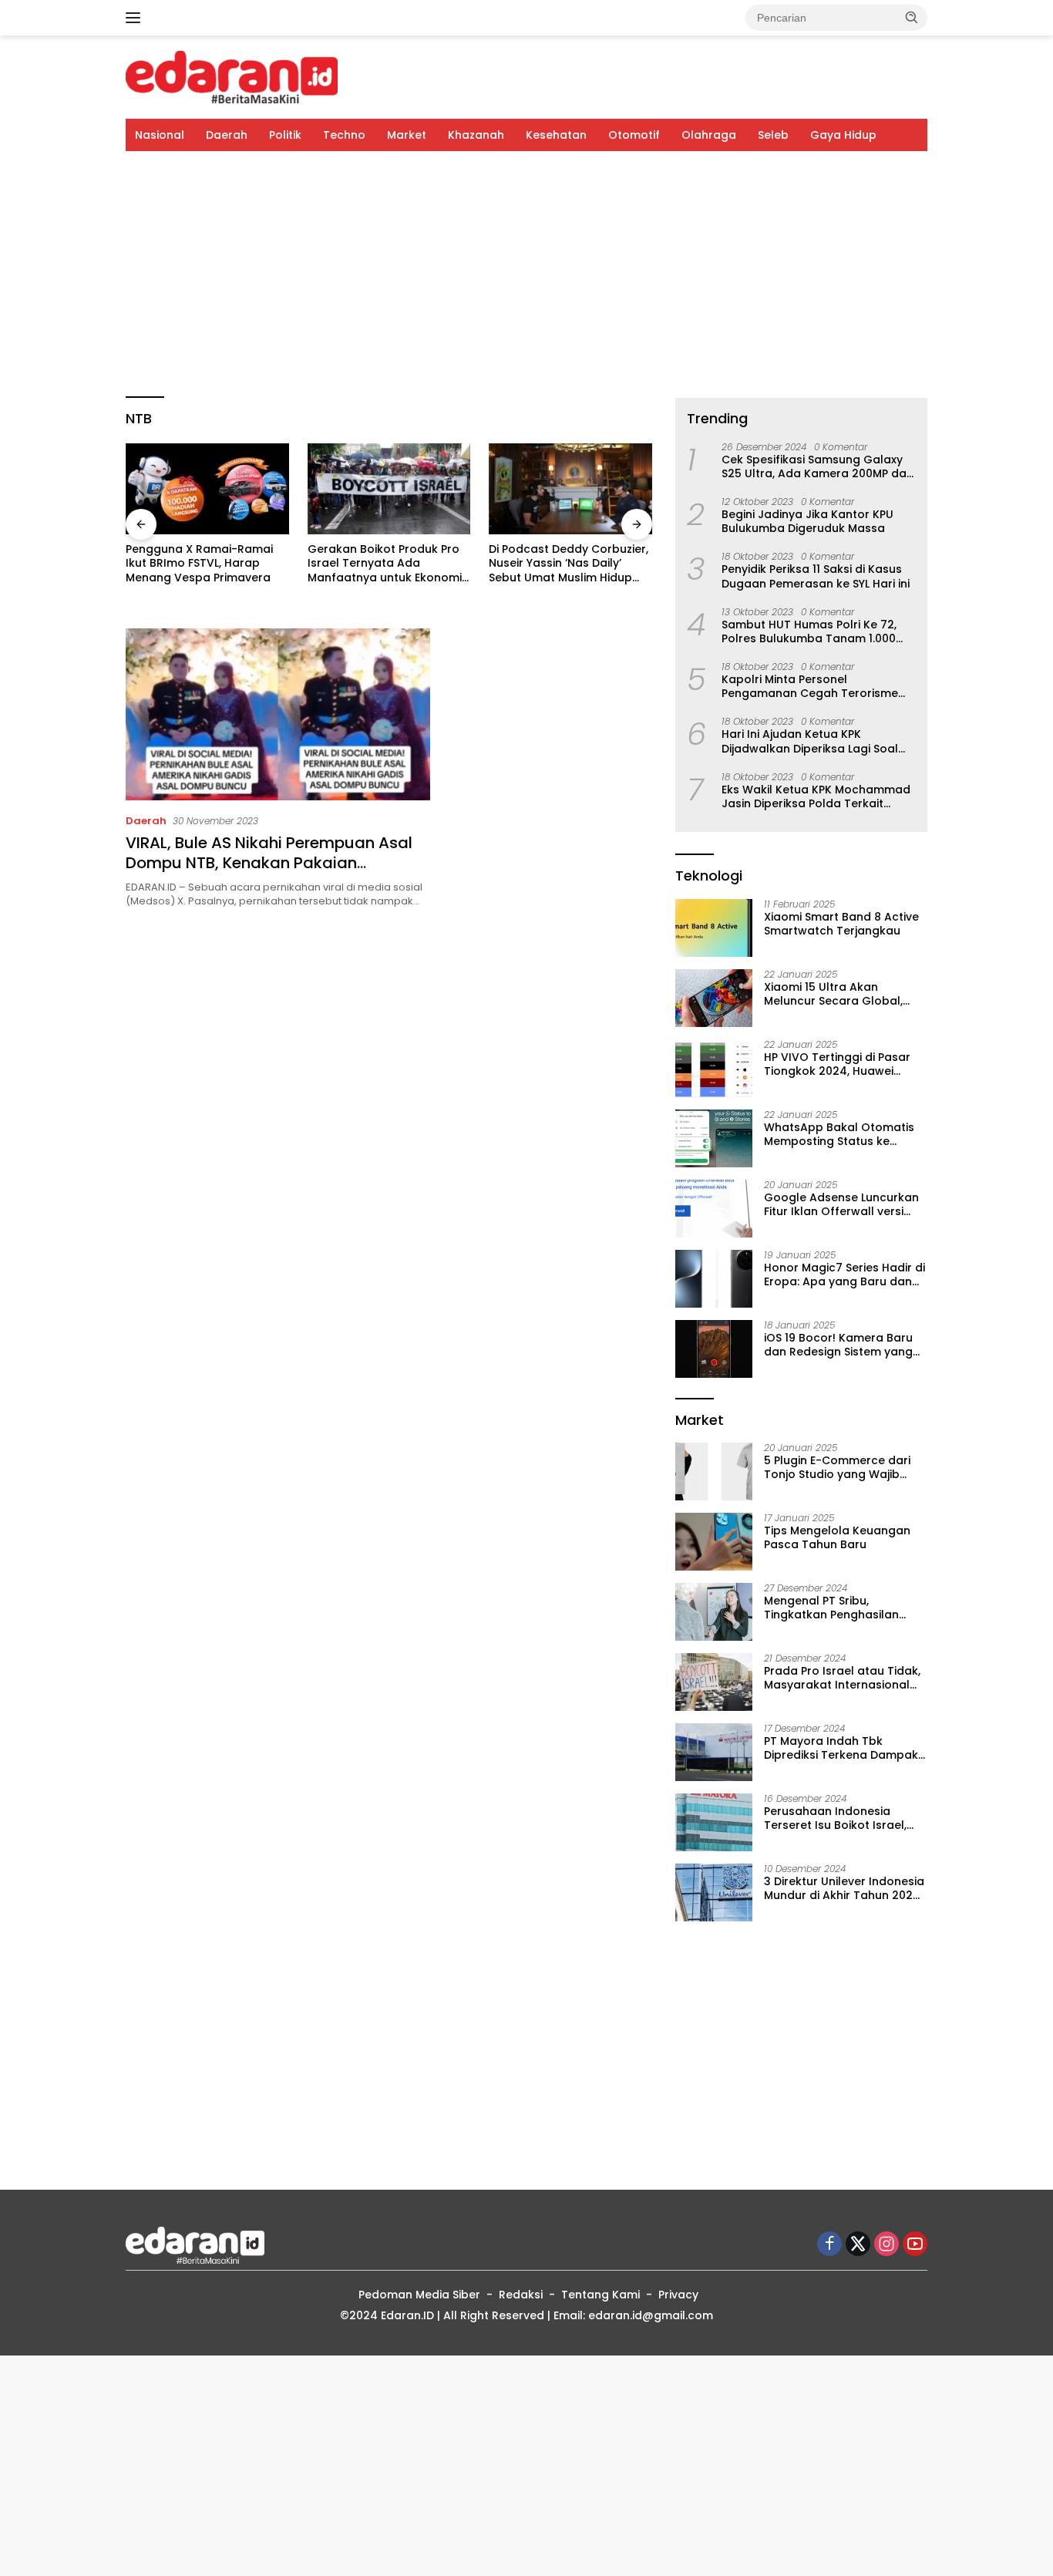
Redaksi (521, 2295)
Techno (344, 135)
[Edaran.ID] (232, 76)
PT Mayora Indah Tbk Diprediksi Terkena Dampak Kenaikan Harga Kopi (841, 1748)
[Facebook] (829, 2245)
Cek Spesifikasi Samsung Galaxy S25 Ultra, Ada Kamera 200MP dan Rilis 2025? (818, 466)
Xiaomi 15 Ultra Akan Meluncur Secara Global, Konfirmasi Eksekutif (833, 994)
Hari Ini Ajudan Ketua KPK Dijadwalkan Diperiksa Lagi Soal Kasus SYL (810, 741)
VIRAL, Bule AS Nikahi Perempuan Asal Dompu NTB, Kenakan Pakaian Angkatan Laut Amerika (269, 863)
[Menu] (136, 18)
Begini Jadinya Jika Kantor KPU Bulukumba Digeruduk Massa (807, 521)
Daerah (227, 135)
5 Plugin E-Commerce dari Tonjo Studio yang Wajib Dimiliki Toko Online (837, 1467)
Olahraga (709, 135)
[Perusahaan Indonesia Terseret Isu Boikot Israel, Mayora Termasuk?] (714, 1822)
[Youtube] (915, 2245)
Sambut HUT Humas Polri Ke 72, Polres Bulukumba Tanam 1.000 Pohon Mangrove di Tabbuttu (809, 631)
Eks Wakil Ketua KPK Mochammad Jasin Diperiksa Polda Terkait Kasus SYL (816, 796)
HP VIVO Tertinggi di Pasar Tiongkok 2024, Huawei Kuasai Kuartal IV (837, 1064)
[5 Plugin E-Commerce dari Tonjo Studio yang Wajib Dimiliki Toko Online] (714, 1472)
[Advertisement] (526, 274)
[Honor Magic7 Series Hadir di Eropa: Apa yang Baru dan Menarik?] (714, 1279)
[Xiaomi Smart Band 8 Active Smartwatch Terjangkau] (714, 928)
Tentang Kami (601, 2295)
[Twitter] (858, 2245)
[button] (912, 17)
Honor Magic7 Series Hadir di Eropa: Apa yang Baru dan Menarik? (844, 1275)
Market (407, 135)
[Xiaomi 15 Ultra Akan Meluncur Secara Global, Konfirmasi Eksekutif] (714, 998)
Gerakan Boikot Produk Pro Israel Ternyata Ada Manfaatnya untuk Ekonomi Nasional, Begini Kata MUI (385, 563)
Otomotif (634, 135)
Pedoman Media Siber (419, 2295)
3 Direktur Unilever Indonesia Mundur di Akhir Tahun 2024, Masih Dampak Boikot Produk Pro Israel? (844, 1888)
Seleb (773, 135)
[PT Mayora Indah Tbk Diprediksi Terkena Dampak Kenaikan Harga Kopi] (714, 1752)
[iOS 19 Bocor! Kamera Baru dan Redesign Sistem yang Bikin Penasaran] (714, 1349)
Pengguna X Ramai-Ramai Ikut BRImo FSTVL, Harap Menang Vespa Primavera (199, 563)
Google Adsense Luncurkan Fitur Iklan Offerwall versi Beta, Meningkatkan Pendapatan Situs (841, 1204)
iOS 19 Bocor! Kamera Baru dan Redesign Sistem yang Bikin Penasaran (838, 1345)
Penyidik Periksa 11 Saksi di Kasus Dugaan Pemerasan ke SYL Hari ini (816, 576)
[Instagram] (886, 2245)
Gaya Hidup (843, 135)
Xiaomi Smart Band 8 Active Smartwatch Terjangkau (841, 924)
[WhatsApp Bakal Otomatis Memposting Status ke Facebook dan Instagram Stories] (714, 1138)
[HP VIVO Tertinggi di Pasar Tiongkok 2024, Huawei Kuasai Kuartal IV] (714, 1068)
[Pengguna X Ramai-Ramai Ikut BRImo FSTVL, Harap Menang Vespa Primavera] (207, 489)
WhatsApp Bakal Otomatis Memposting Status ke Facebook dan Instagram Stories (839, 1134)
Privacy (678, 2295)
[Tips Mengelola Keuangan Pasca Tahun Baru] (714, 1542)
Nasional (160, 135)
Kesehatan (556, 135)
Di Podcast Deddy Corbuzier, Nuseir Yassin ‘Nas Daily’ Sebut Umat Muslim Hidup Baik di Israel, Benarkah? (569, 563)
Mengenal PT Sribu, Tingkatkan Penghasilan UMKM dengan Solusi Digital (841, 1608)
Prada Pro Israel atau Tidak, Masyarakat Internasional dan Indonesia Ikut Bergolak (843, 1678)
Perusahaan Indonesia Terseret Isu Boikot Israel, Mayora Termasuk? (835, 1818)
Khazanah (476, 135)
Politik (285, 135)
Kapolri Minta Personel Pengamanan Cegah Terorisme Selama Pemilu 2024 (810, 686)
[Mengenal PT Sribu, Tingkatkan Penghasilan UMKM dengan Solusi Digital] (714, 1612)
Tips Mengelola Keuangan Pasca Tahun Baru (837, 1537)
